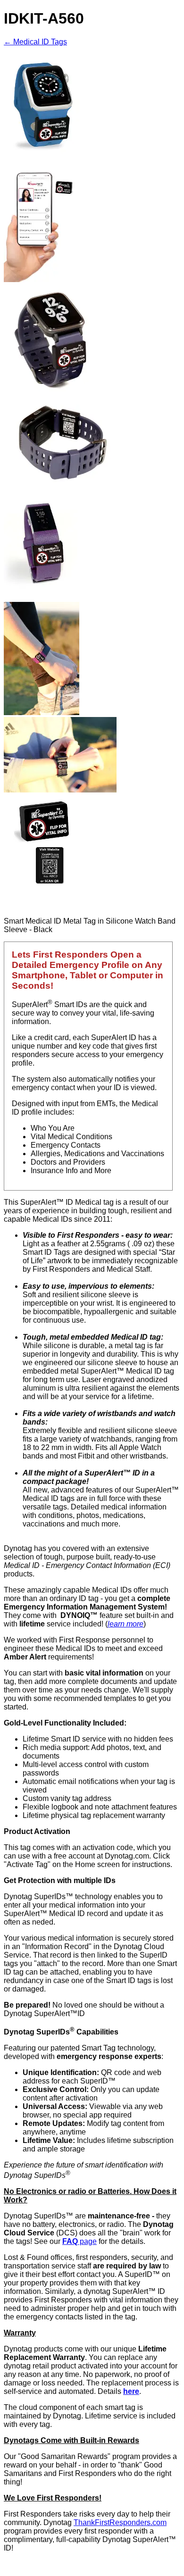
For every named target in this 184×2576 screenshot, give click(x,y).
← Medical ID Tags (35, 42)
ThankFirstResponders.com (120, 2522)
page (79, 2241)
